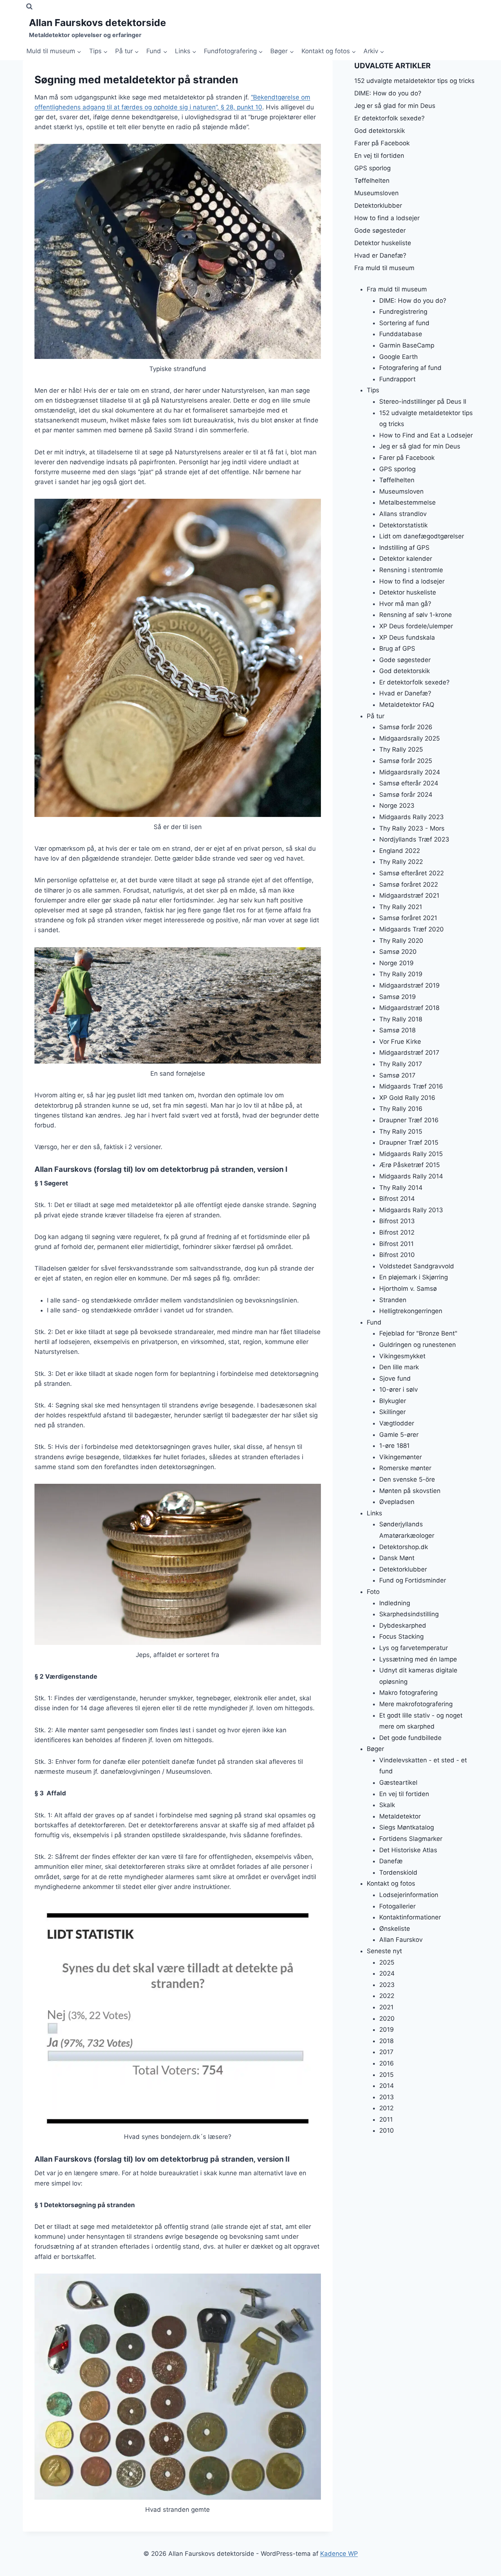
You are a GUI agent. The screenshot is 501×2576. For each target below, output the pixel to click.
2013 (387, 2097)
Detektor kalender (406, 559)
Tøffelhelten (372, 181)
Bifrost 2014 (397, 1199)
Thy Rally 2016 (401, 1109)
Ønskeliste (395, 1928)
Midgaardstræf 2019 (409, 985)
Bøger (375, 1749)
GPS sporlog (372, 168)
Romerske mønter (405, 1468)
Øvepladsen (397, 1502)
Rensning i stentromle (411, 570)
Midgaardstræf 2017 (409, 1053)
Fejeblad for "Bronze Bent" (418, 1333)
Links (374, 1513)
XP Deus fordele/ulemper (416, 626)
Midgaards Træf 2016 (411, 1086)
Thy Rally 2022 (401, 862)
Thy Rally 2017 (401, 1064)
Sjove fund (395, 1378)
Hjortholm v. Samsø (408, 1288)
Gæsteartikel (398, 1783)
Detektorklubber (378, 206)
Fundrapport (397, 379)
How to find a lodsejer (387, 218)
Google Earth (398, 356)
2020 (387, 2018)
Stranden (393, 1300)
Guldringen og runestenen (418, 1344)
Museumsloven (376, 193)
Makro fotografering (408, 1693)
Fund (374, 1322)
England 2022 (400, 850)
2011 (386, 2119)
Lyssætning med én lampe (418, 1659)
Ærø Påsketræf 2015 (409, 1165)
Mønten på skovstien (410, 1490)
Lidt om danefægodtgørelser (422, 536)
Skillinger (392, 1412)
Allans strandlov (403, 513)
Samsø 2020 (398, 952)
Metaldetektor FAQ (407, 705)
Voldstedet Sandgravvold (417, 1266)
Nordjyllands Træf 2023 (414, 839)
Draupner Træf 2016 (409, 1120)
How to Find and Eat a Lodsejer (426, 435)
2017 (386, 2052)
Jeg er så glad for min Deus (395, 106)
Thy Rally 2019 (401, 974)
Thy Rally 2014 (401, 1187)
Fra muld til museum (384, 268)
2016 (387, 2063)
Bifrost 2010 (397, 1255)
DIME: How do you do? (388, 93)
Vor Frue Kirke (400, 1041)
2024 (387, 1973)
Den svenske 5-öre (407, 1479)
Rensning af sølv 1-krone (416, 615)
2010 (387, 2130)
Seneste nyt (384, 1951)
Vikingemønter (401, 1457)
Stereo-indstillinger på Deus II (423, 402)
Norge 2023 (397, 806)
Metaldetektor (400, 1816)
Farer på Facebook (382, 143)
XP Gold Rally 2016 (407, 1097)
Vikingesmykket (402, 1356)
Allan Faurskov (401, 1940)
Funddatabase (401, 334)
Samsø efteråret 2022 (412, 873)
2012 (386, 2108)
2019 (387, 2030)
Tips (373, 390)
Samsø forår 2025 (406, 761)
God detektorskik (380, 131)
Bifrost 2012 (397, 1232)
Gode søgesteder (380, 230)
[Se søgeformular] (29, 7)
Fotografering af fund (410, 368)
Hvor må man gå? (405, 603)
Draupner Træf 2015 (409, 1142)
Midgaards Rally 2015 (411, 1153)
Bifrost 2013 (397, 1221)
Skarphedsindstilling (409, 1614)
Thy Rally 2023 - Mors (412, 828)
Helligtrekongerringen (411, 1311)
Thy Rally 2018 (401, 1019)
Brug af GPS (397, 648)
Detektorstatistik (403, 525)
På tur (376, 716)
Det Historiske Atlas (408, 1850)
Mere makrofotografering (416, 1704)
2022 (387, 1996)
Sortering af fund (404, 323)
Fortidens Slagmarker (411, 1839)
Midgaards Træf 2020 (412, 929)
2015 (386, 2074)
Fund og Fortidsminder (413, 1580)
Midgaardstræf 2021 (409, 895)
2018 (386, 2041)
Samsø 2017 (397, 1075)
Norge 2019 (396, 963)
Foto (373, 1591)
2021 (386, 2007)
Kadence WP (339, 2554)
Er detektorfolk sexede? (390, 118)
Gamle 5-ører (399, 1434)
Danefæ (391, 1861)
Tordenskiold (398, 1872)
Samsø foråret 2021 (408, 918)
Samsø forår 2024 (406, 794)
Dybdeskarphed (403, 1625)
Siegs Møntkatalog (407, 1827)
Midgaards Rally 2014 (411, 1176)
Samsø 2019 (398, 996)
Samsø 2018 (397, 1030)
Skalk (387, 1805)
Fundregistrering (403, 312)
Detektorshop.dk (404, 1547)
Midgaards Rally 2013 (411, 1210)
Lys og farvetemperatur (414, 1647)
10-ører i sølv (398, 1389)
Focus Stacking (401, 1636)
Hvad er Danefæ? (380, 255)
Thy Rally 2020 (401, 940)
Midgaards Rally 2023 (412, 817)
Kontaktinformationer (410, 1917)
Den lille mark (399, 1367)
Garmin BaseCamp (407, 345)
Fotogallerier (397, 1906)
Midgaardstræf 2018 (409, 1008)
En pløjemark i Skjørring (414, 1277)
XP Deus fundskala (407, 637)
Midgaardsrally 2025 (409, 738)
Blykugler (393, 1400)
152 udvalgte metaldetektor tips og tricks (414, 81)
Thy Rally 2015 (401, 1131)
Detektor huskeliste (383, 243)
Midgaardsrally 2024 (410, 772)
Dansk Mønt (397, 1558)
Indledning (395, 1603)
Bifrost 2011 (396, 1243)
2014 (387, 2086)
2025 (387, 1962)
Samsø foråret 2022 (409, 884)
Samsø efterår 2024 (409, 783)
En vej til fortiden (379, 156)
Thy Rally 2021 (401, 906)
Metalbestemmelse (407, 502)
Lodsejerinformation (409, 1894)
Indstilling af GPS (404, 547)
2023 (387, 1984)
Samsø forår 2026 (406, 727)
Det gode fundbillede (410, 1737)
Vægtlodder (397, 1423)
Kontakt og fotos (391, 1883)
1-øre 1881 (394, 1446)
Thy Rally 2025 (401, 749)
